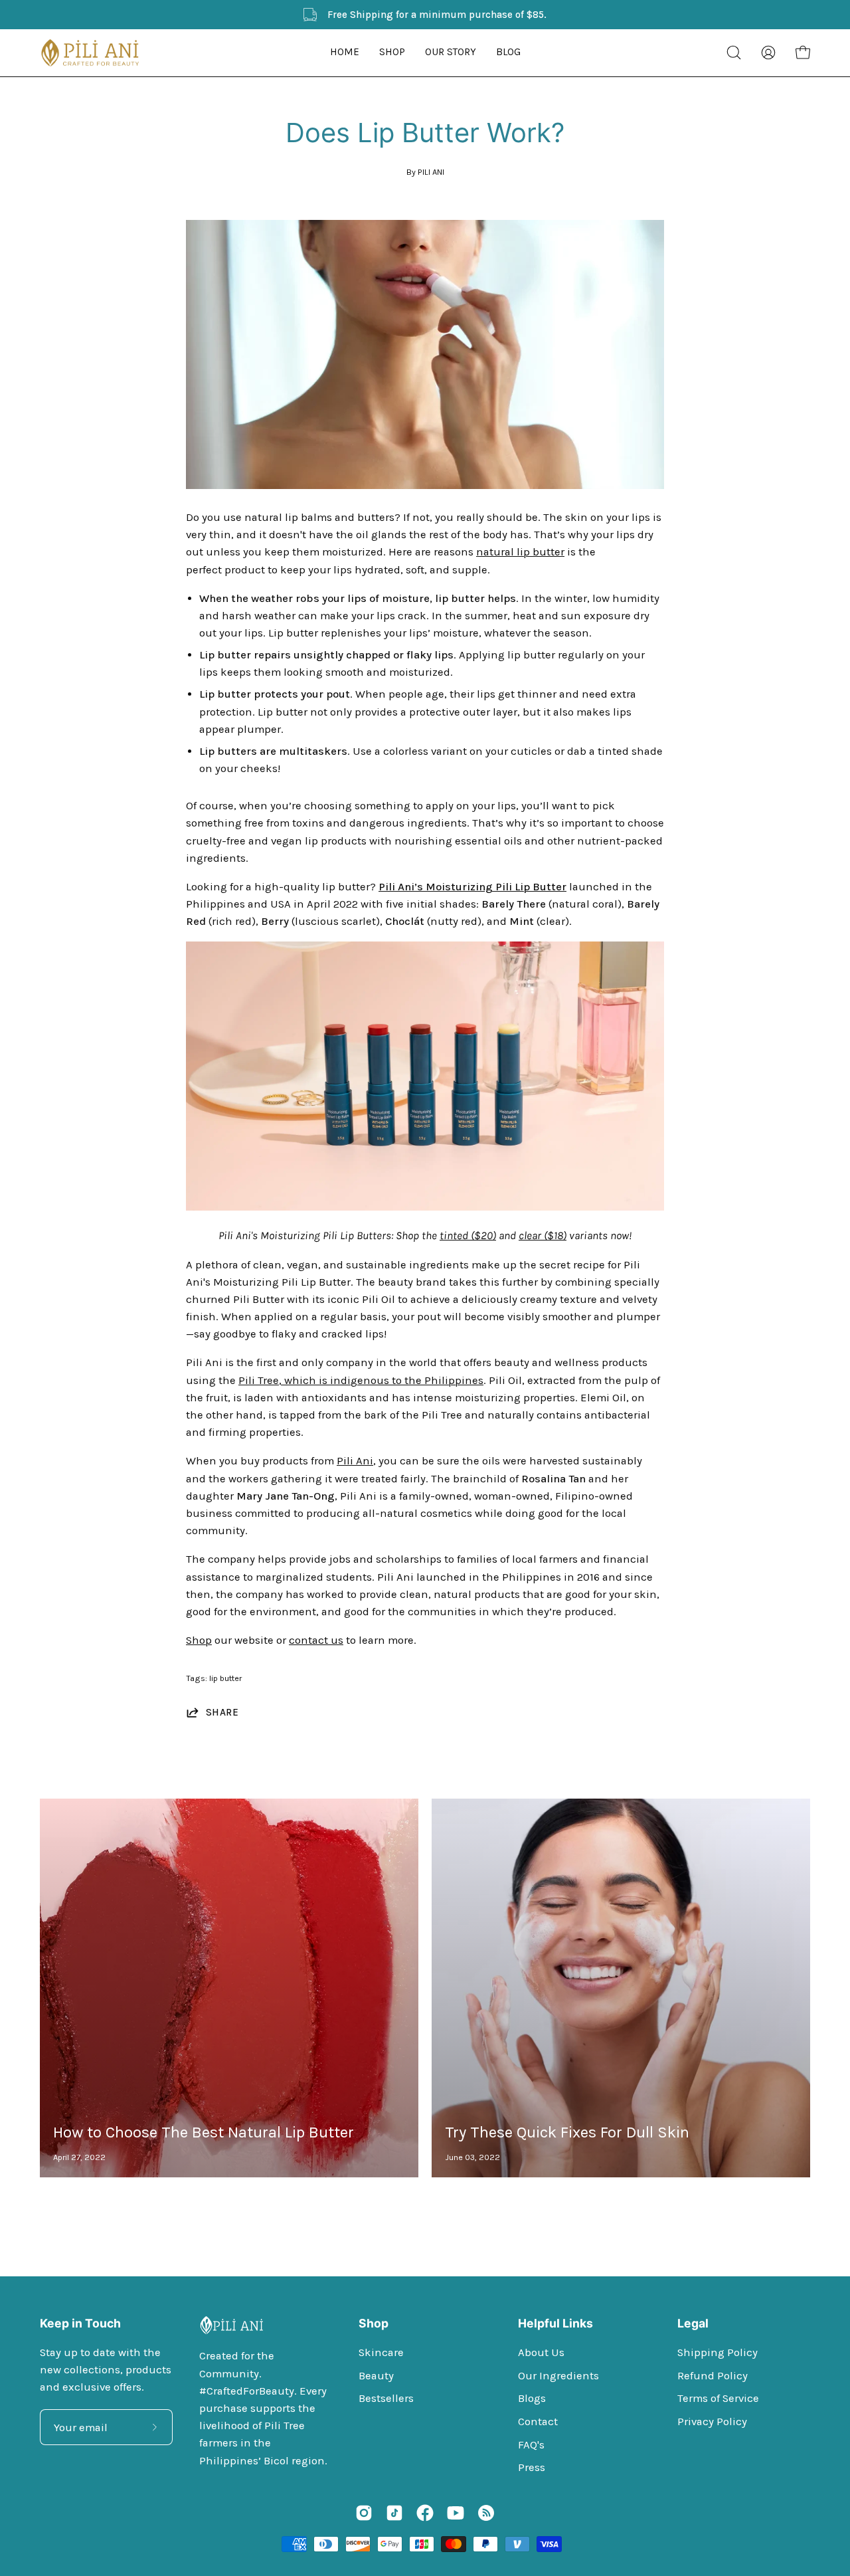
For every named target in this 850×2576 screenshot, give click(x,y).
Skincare (381, 2352)
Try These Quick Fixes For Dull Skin (567, 2132)
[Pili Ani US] (90, 53)
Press (532, 2467)
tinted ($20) (468, 1236)
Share (222, 1712)
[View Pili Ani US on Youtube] (456, 2513)
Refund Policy (713, 2375)
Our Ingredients (558, 2375)
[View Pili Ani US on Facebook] (425, 2513)
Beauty (376, 2375)
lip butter (225, 1678)
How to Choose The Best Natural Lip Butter (204, 2132)
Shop (199, 1640)
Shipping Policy (718, 2352)
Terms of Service (718, 2398)
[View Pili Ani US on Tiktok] (394, 2513)
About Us (541, 2352)
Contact (538, 2422)
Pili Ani (355, 1461)
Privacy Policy (712, 2422)
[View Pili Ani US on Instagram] (364, 2513)
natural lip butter (520, 552)
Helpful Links (555, 2323)
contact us (316, 1640)
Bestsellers (386, 2398)
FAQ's (531, 2444)
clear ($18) (543, 1236)
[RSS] (486, 2513)
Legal (693, 2323)
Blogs (532, 2398)
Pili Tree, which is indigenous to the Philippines (361, 1380)
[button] (392, 53)
